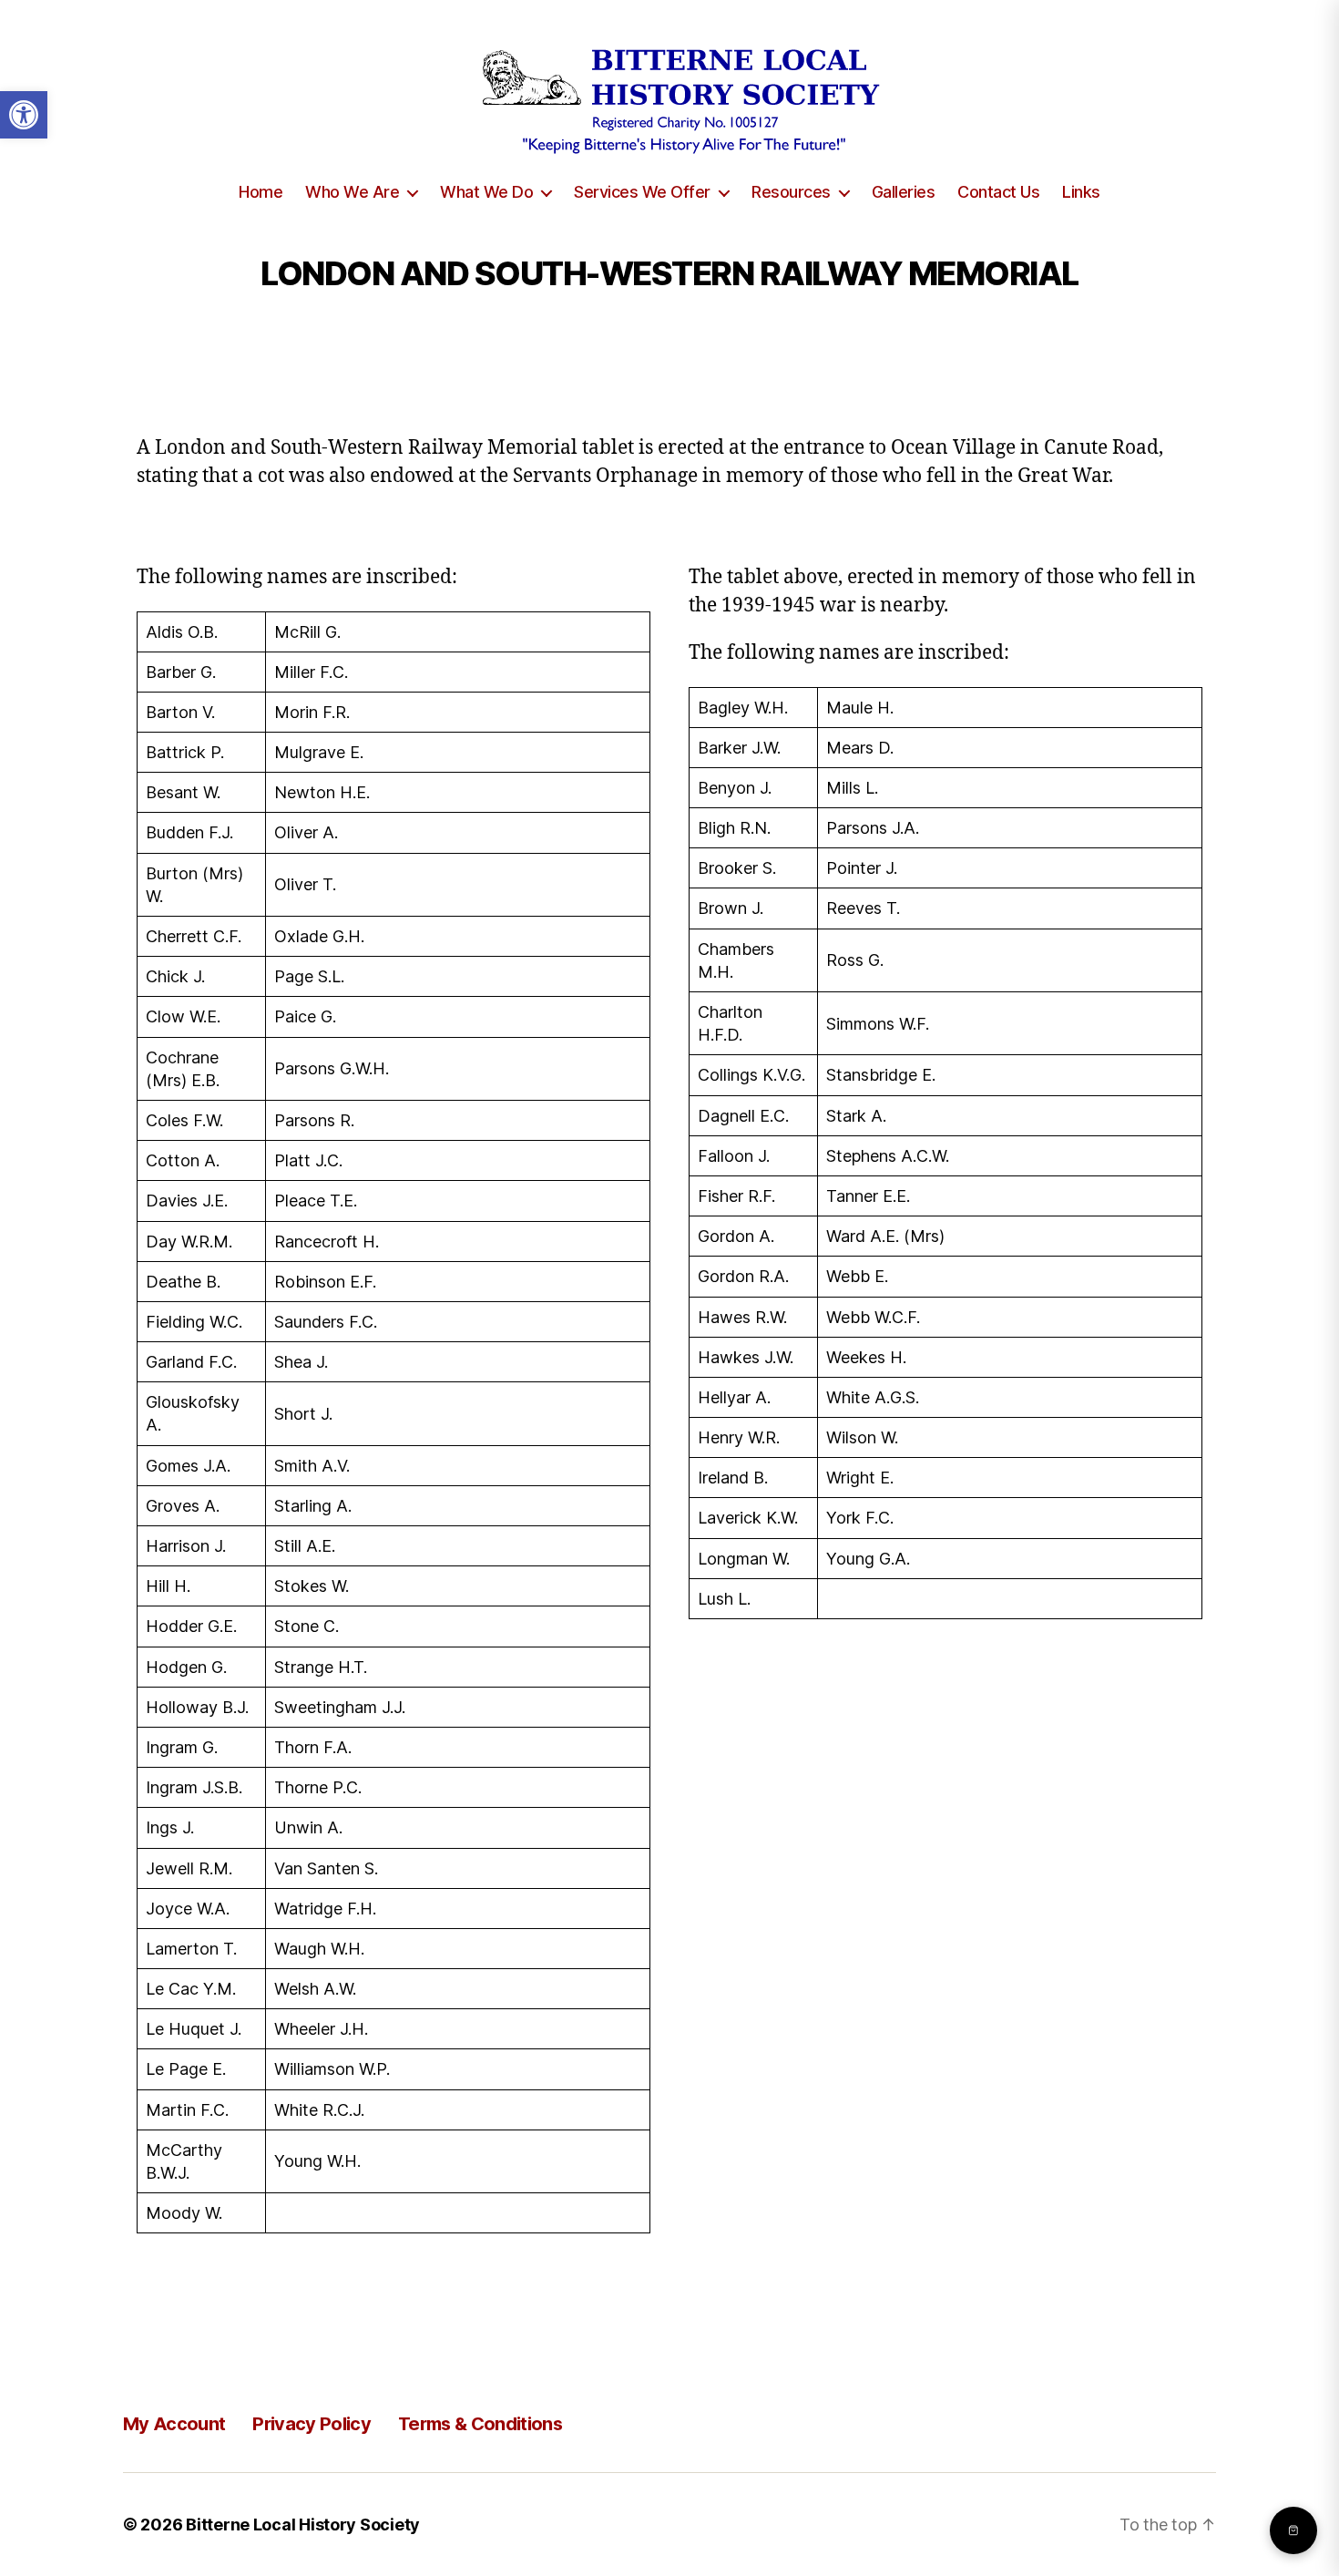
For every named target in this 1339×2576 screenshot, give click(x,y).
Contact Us (998, 192)
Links (1081, 192)
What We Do (486, 192)
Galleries (904, 192)
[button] (24, 115)
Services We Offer (642, 192)
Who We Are (352, 192)
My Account (174, 2424)
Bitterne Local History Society (303, 2525)
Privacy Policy (312, 2424)
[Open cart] (1293, 2530)
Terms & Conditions (480, 2424)
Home (261, 192)
